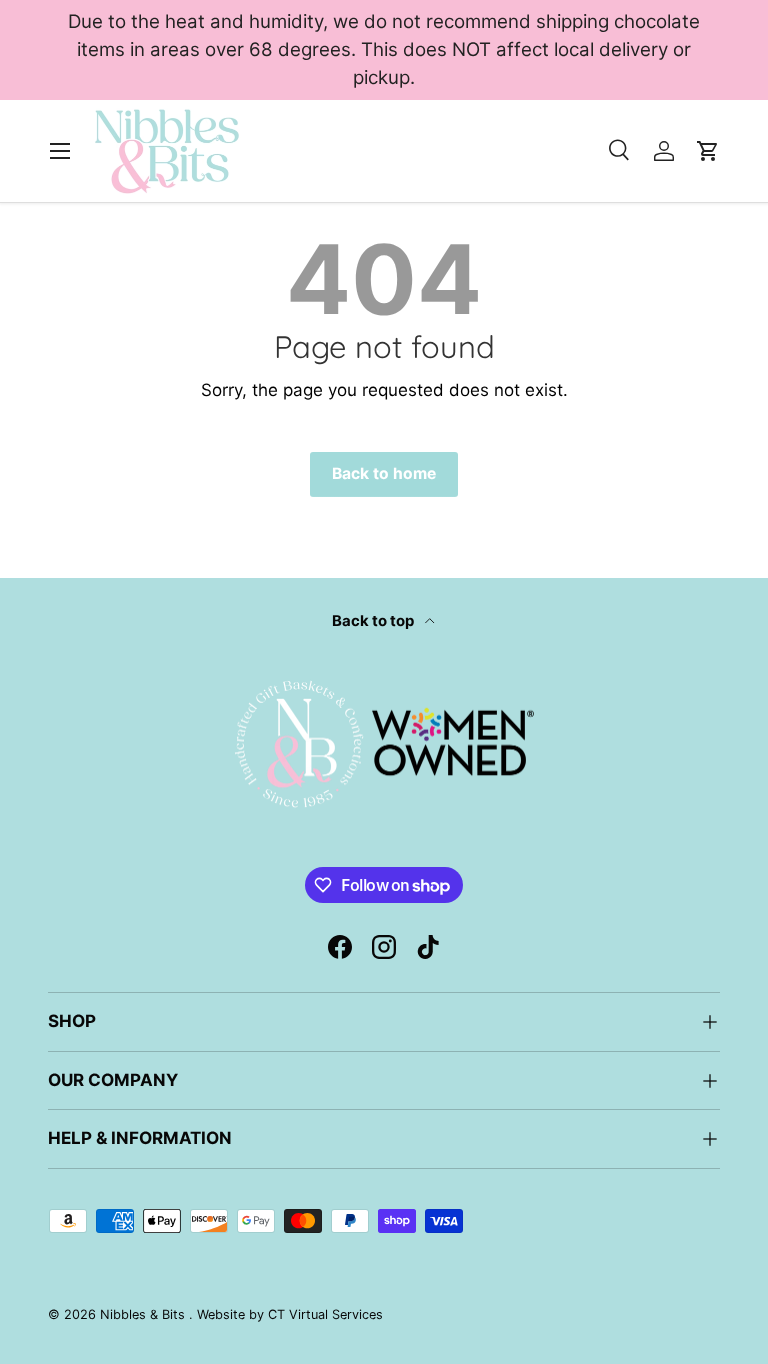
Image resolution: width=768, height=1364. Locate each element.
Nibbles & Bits (144, 1314)
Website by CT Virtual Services (290, 1314)
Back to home (384, 473)
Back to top (374, 621)
